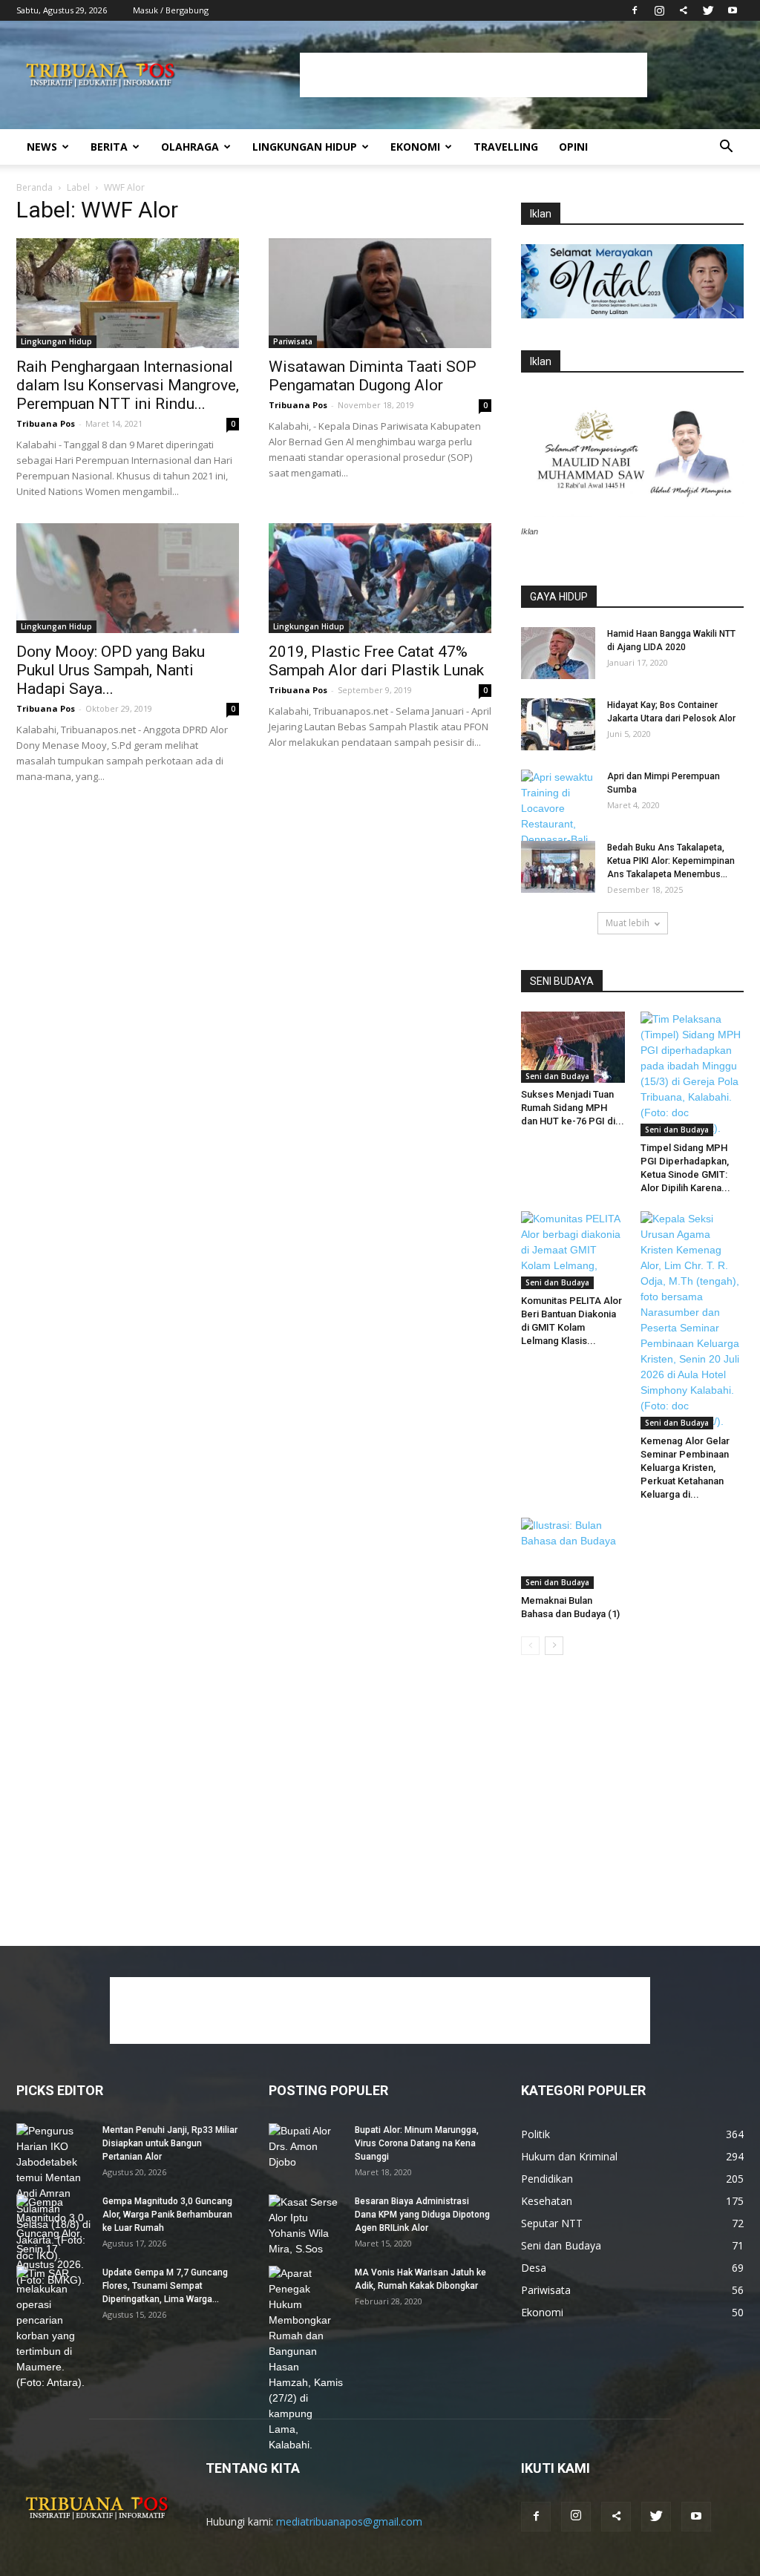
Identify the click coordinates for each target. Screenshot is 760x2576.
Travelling (506, 147)
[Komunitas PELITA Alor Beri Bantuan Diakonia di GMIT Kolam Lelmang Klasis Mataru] (573, 1250)
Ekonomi (415, 147)
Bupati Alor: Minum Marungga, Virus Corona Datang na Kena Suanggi (417, 2143)
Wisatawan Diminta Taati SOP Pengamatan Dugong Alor (373, 376)
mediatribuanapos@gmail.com (349, 2521)
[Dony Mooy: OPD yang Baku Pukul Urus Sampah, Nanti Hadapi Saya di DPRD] (128, 578)
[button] (726, 148)
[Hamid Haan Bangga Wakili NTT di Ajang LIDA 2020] (558, 653)
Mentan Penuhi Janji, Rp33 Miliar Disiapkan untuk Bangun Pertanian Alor (170, 2143)
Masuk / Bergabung (171, 10)
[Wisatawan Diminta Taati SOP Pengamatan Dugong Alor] (380, 293)
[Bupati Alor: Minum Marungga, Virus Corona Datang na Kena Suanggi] (306, 2149)
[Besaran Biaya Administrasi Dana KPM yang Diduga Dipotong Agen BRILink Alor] (306, 2226)
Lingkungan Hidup (305, 147)
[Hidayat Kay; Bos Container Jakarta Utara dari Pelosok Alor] (558, 724)
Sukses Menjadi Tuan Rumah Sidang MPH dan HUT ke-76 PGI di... (573, 1108)
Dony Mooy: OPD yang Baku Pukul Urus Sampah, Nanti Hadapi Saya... (111, 670)
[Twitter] (708, 10)
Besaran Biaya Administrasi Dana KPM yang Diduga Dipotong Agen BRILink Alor (422, 2215)
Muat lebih (628, 923)
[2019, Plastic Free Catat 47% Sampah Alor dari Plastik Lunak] (380, 578)
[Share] (684, 10)
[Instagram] (659, 10)
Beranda (35, 187)
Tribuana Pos (46, 423)
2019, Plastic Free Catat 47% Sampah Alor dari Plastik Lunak (376, 661)
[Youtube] (733, 10)
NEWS (42, 147)
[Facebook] (635, 10)
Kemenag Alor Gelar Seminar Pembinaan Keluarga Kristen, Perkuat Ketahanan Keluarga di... (685, 1468)
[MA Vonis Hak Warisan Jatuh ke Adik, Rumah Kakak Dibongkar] (306, 2359)
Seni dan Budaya (557, 1076)
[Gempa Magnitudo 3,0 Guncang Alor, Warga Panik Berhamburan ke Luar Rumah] (53, 2241)
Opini (573, 147)
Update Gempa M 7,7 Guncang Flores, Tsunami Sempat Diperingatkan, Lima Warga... (165, 2286)
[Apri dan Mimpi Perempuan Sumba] (558, 816)
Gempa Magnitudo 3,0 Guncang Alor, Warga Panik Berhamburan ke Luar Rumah (167, 2215)
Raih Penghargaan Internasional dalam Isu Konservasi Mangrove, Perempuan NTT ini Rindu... (128, 385)
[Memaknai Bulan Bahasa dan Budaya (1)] (573, 1553)
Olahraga (190, 147)
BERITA (109, 147)
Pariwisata (293, 341)
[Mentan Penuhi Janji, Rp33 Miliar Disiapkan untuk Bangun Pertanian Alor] (53, 2193)
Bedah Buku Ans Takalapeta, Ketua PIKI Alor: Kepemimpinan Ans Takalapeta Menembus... (671, 861)
